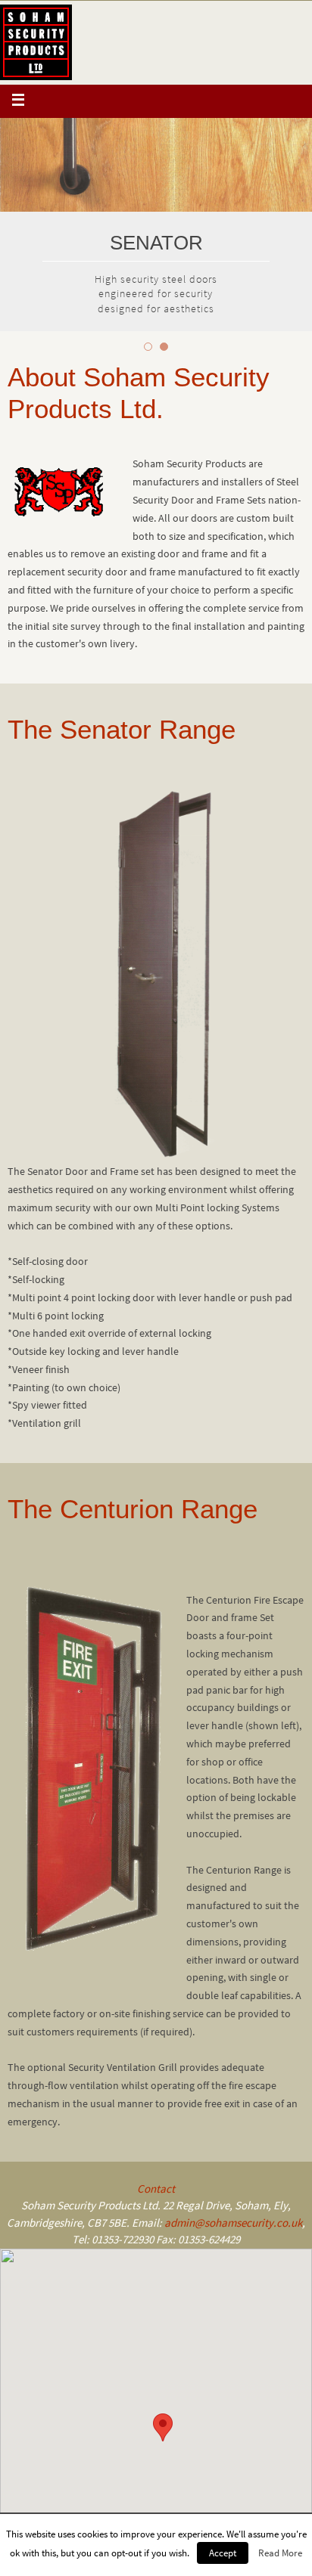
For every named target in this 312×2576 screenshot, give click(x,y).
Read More (280, 2553)
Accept (223, 2553)
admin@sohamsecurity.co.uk (233, 2223)
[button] (163, 2427)
